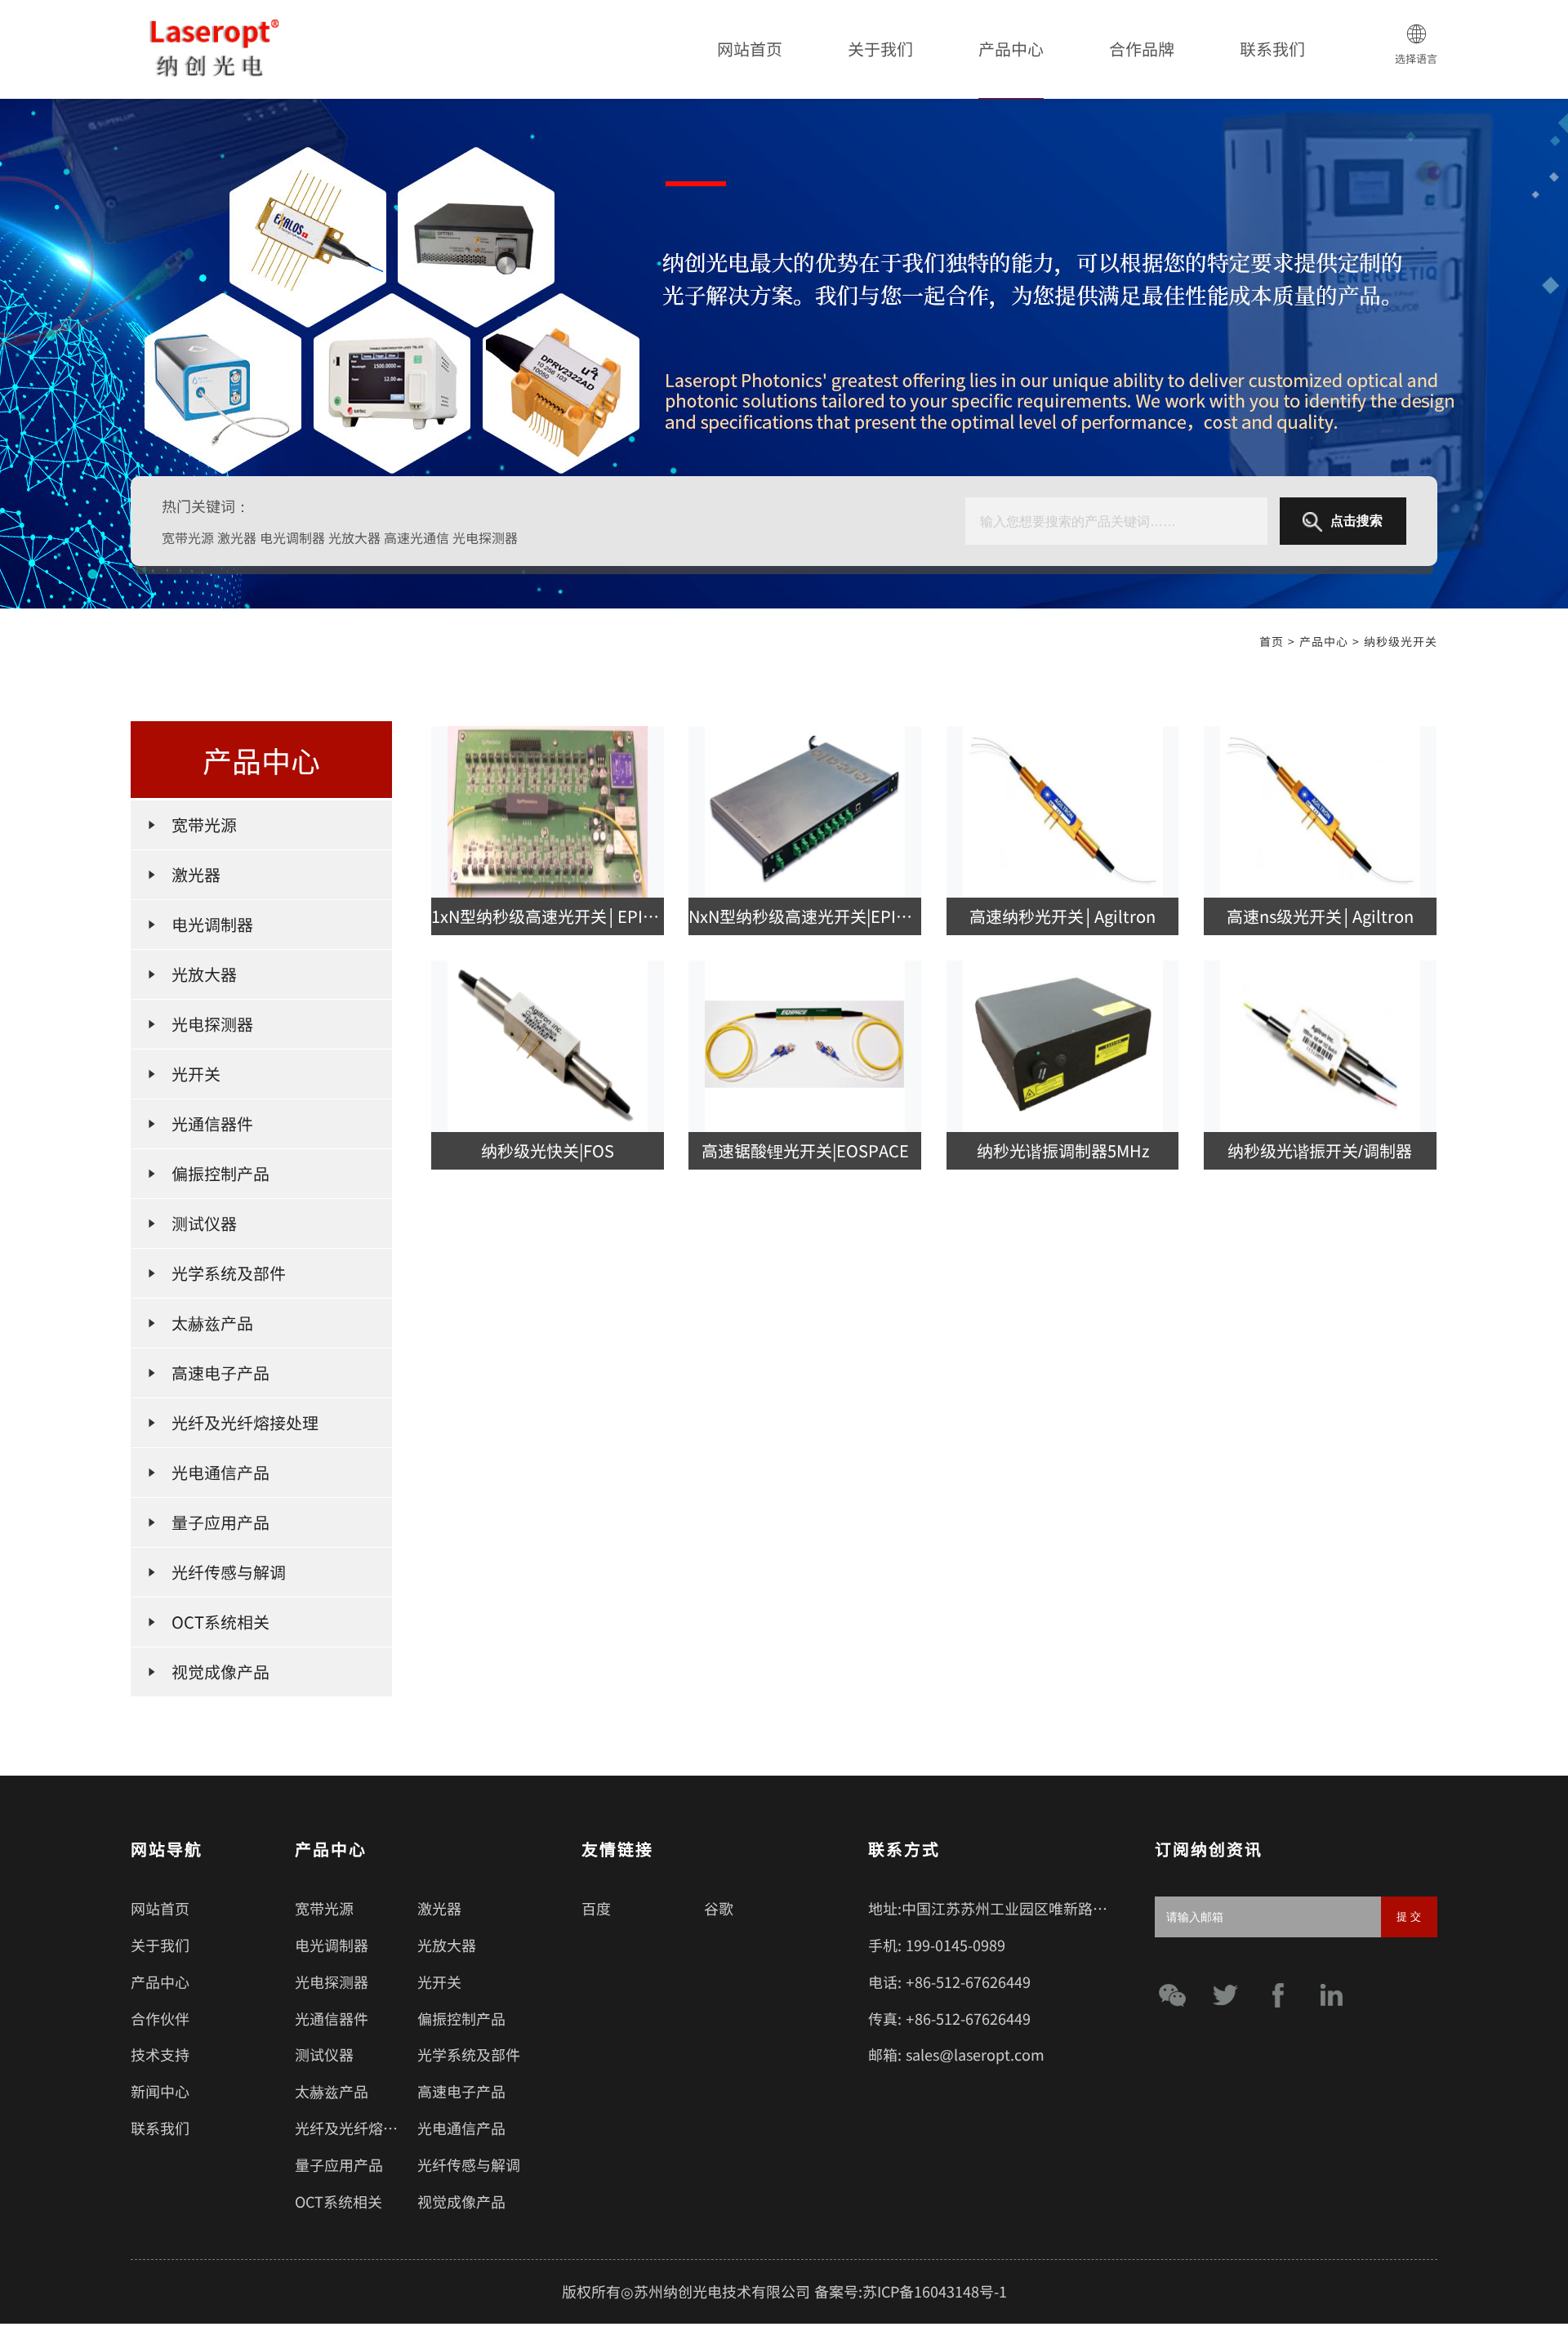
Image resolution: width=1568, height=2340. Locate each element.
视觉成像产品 (461, 2201)
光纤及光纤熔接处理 (361, 2128)
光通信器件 (332, 2018)
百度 (596, 1908)
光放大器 (447, 1945)
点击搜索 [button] (1356, 521)
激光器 (439, 1908)
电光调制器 (332, 1945)
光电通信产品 (461, 2128)
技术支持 (160, 2054)
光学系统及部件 (469, 2054)
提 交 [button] (1409, 1917)
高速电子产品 (461, 2091)
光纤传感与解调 (469, 2164)
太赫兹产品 (332, 2091)
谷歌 (719, 1908)
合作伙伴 (160, 2018)
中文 (1416, 114)
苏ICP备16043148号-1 (935, 2291)
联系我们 (1272, 49)
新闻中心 (160, 2091)
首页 (1272, 641)
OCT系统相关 (339, 2201)
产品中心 (1011, 49)
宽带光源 (324, 1908)
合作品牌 (1142, 49)
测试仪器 (324, 2054)
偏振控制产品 (461, 2018)
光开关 (439, 1981)
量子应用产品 (339, 2164)
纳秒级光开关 (1401, 641)
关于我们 (880, 49)
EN (1416, 136)
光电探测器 (332, 1981)
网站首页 (750, 49)
